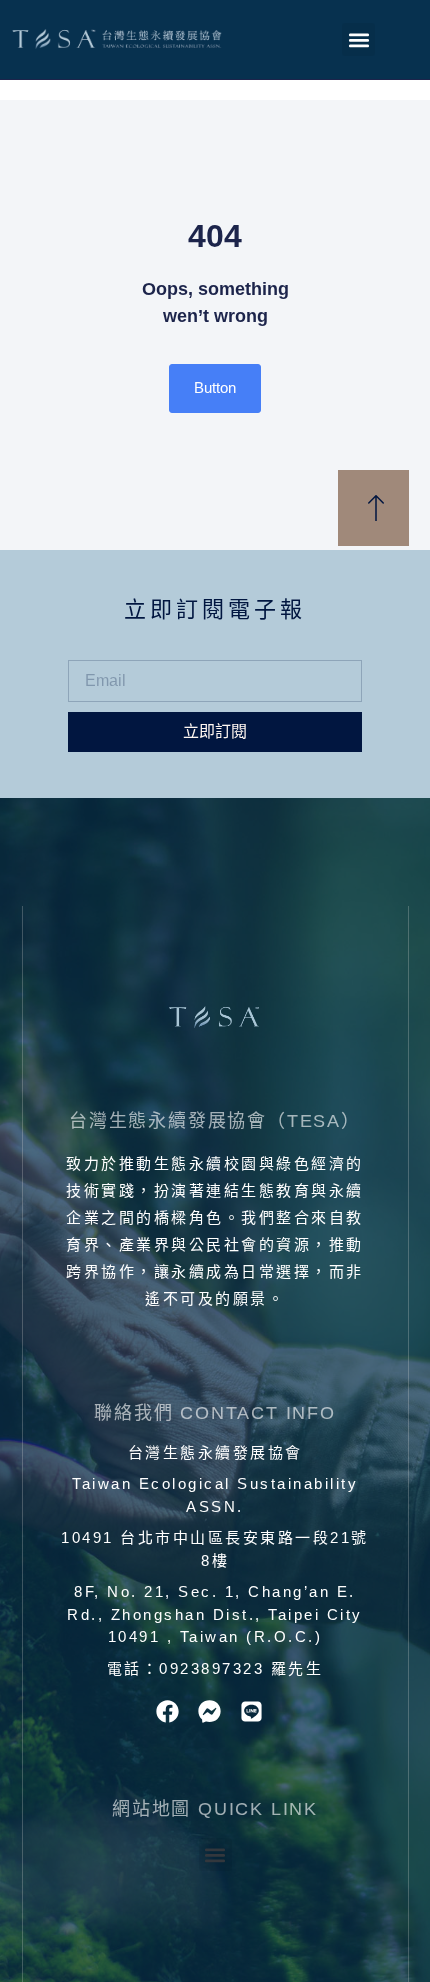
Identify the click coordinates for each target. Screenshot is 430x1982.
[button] (358, 39)
